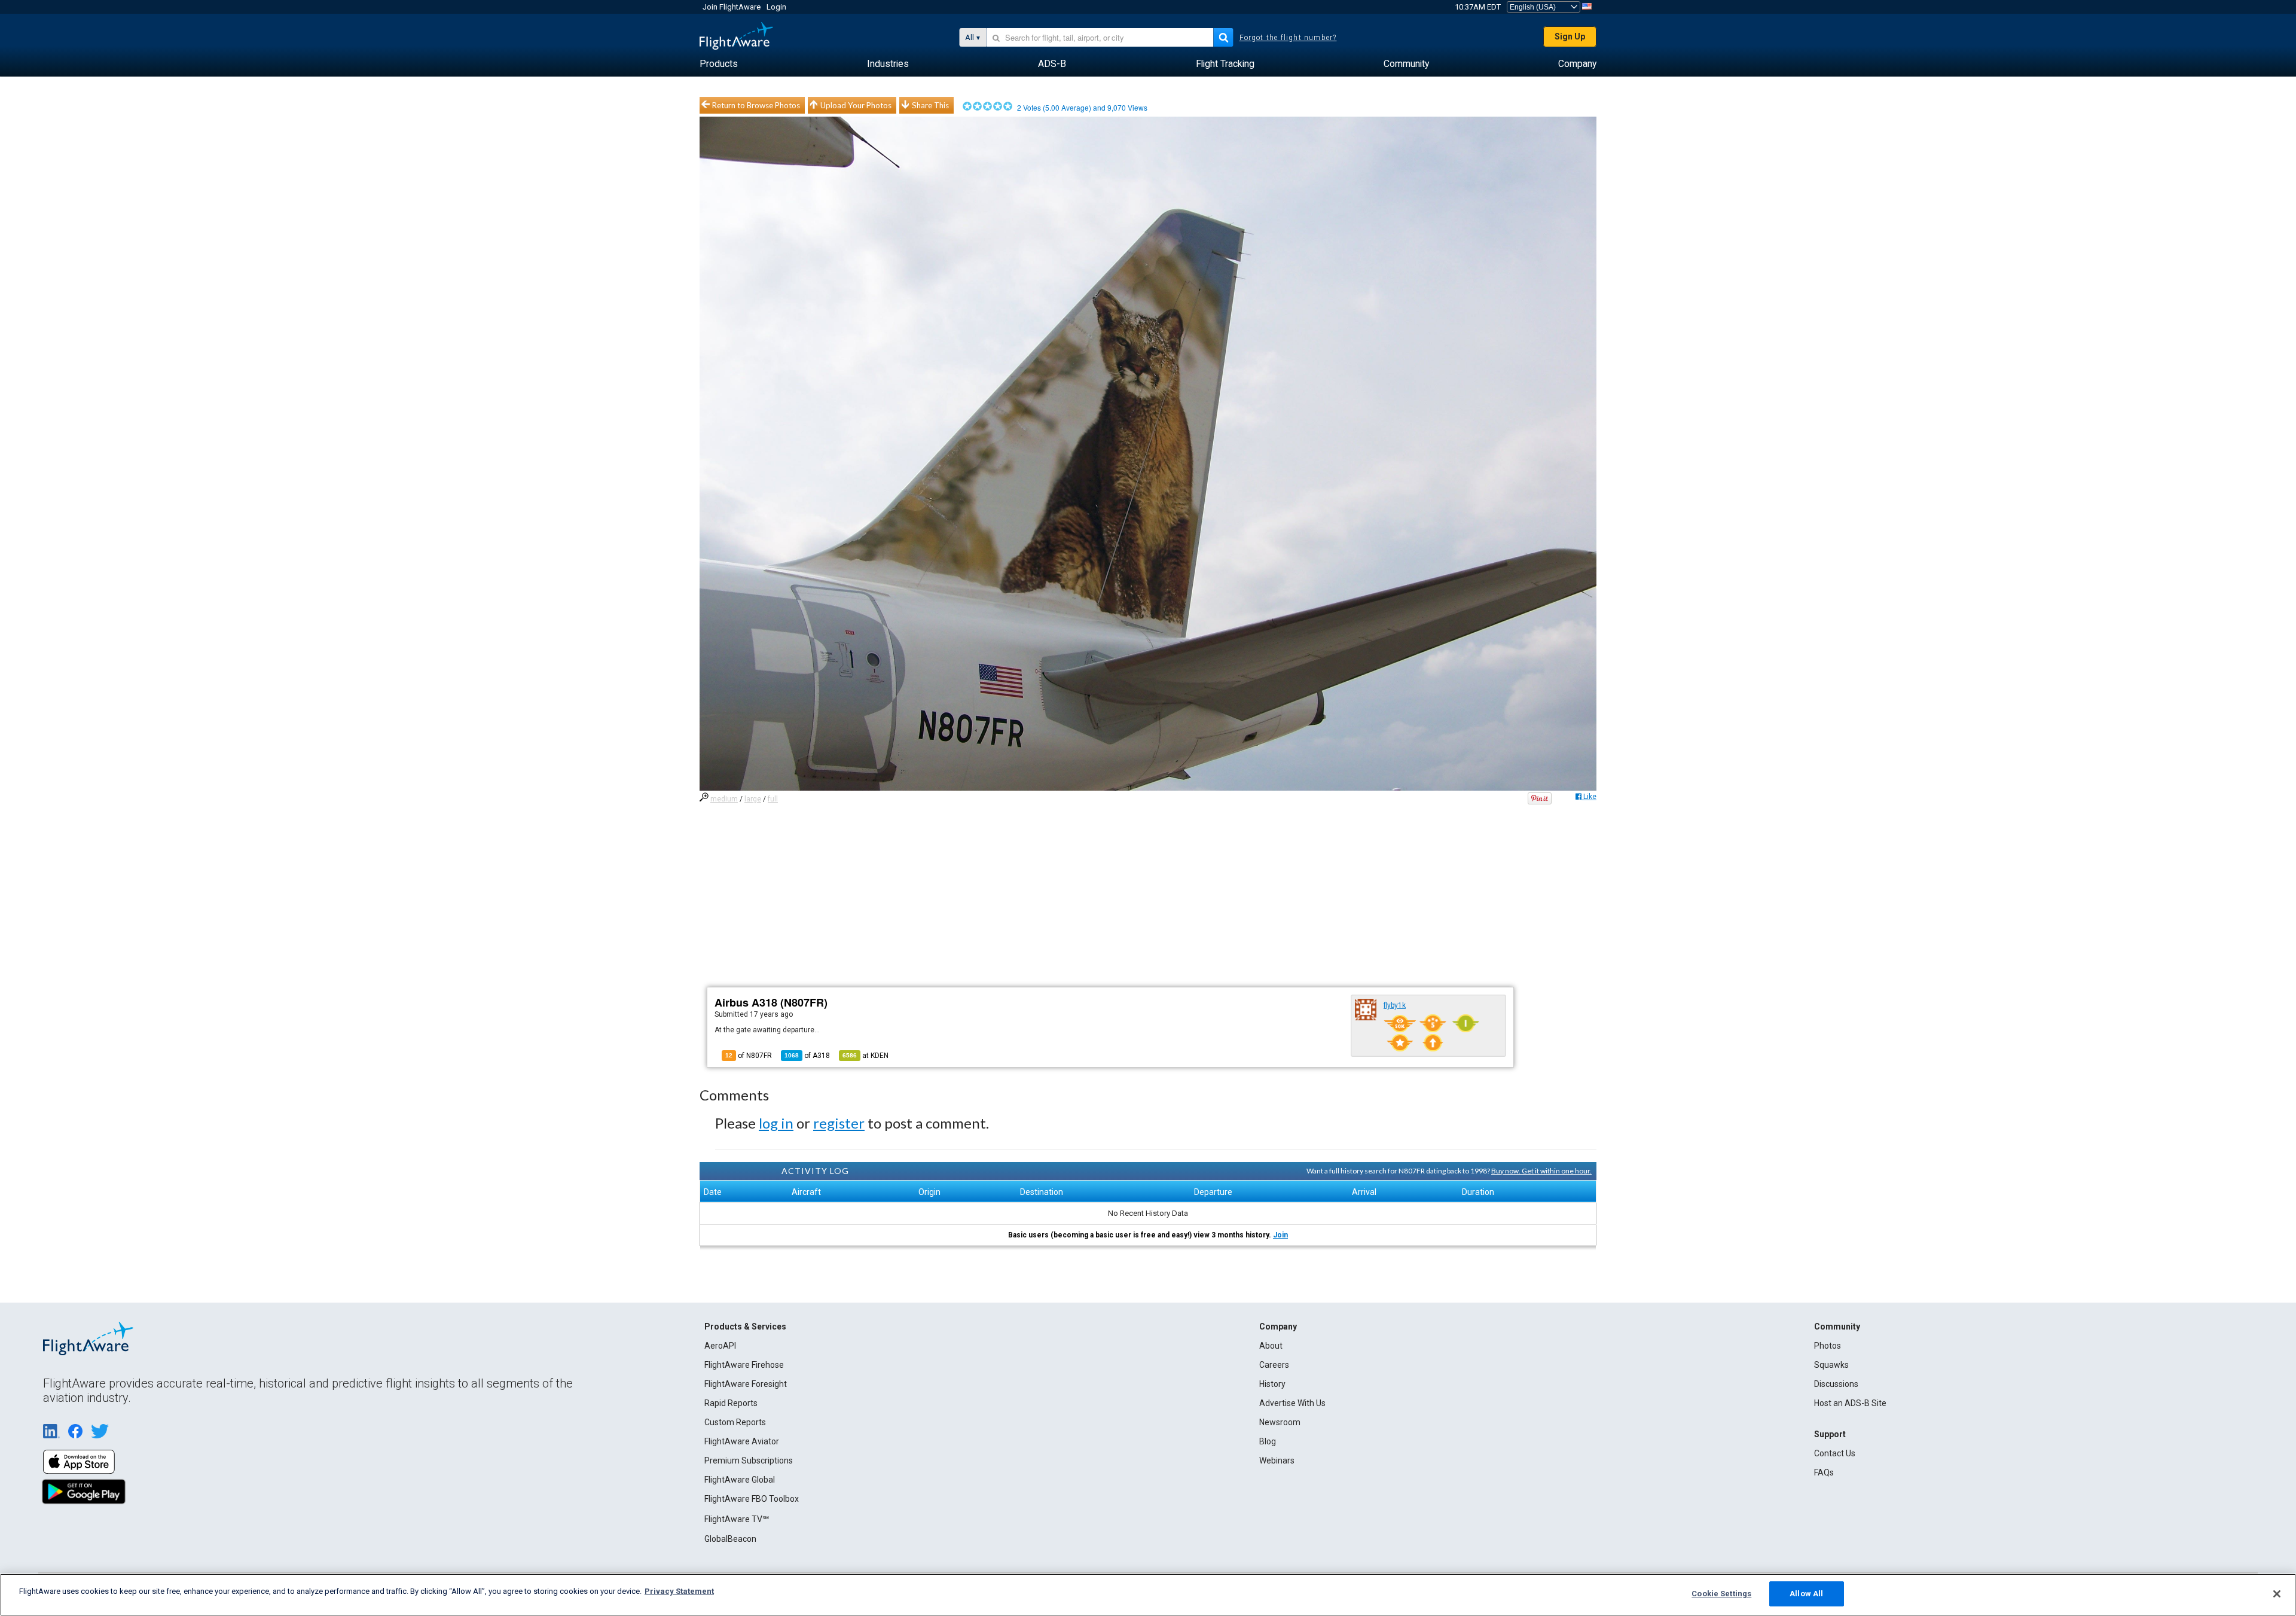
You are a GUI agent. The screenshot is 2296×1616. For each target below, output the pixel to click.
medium (724, 799)
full (773, 799)
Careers (1274, 1365)
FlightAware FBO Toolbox (752, 1499)
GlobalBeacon (730, 1539)
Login (776, 7)
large (753, 799)
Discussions (1836, 1384)
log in (776, 1123)
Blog (1268, 1441)
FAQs (1824, 1472)
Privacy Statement (679, 1591)
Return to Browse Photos (756, 105)
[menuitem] (719, 64)
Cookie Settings (1721, 1594)
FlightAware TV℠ (737, 1519)
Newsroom (1280, 1422)
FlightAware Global (740, 1480)
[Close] (2277, 1594)
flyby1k (1395, 1005)
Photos (1828, 1346)
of (807, 1056)
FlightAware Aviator (742, 1441)
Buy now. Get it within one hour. (1541, 1171)
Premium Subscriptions (749, 1461)
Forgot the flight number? (1288, 38)
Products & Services (745, 1327)
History (1272, 1384)
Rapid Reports (731, 1403)
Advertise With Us (1292, 1403)
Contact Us (1835, 1453)
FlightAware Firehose (744, 1365)
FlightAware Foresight (746, 1384)
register (839, 1123)
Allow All (1806, 1594)
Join (1280, 1235)
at (865, 1056)
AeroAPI (720, 1346)
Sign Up (1570, 36)
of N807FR (749, 1056)
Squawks (1831, 1365)
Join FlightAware (732, 7)
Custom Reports (735, 1422)
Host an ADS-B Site (1850, 1403)
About (1271, 1346)
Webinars (1277, 1461)
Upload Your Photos (856, 105)
